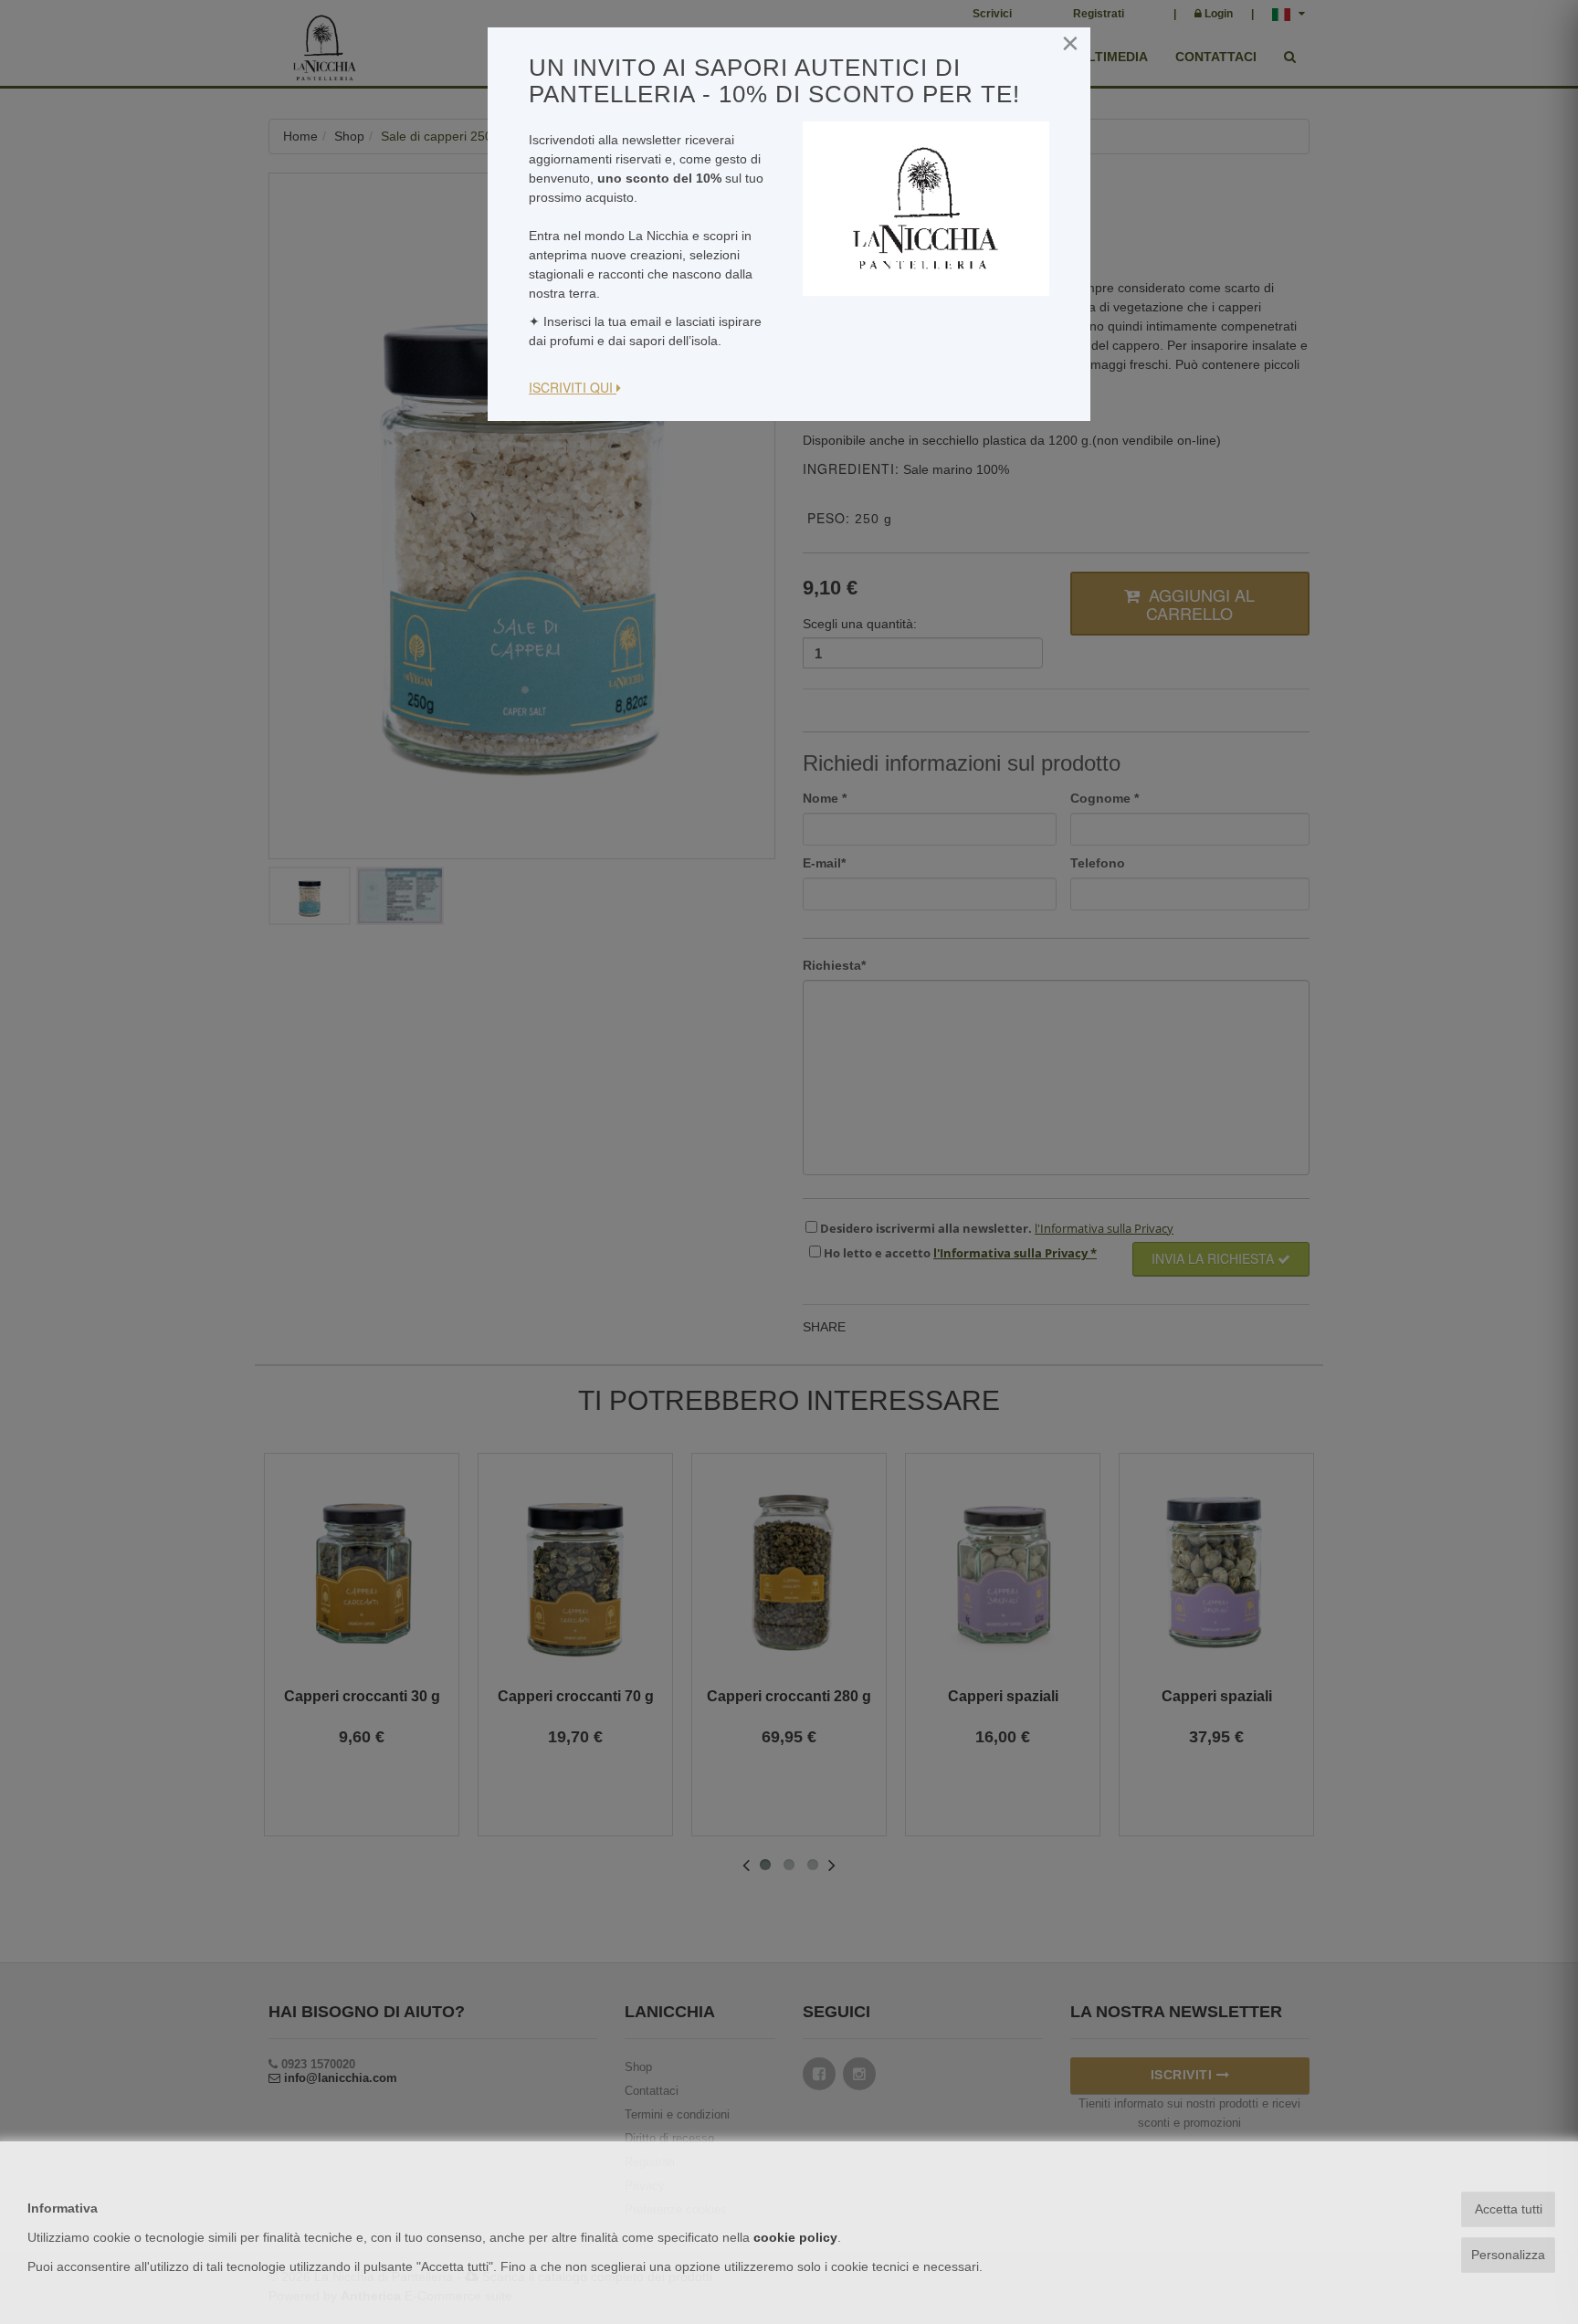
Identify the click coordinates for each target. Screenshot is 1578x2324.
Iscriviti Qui (573, 387)
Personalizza (1508, 2255)
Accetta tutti (1509, 2209)
